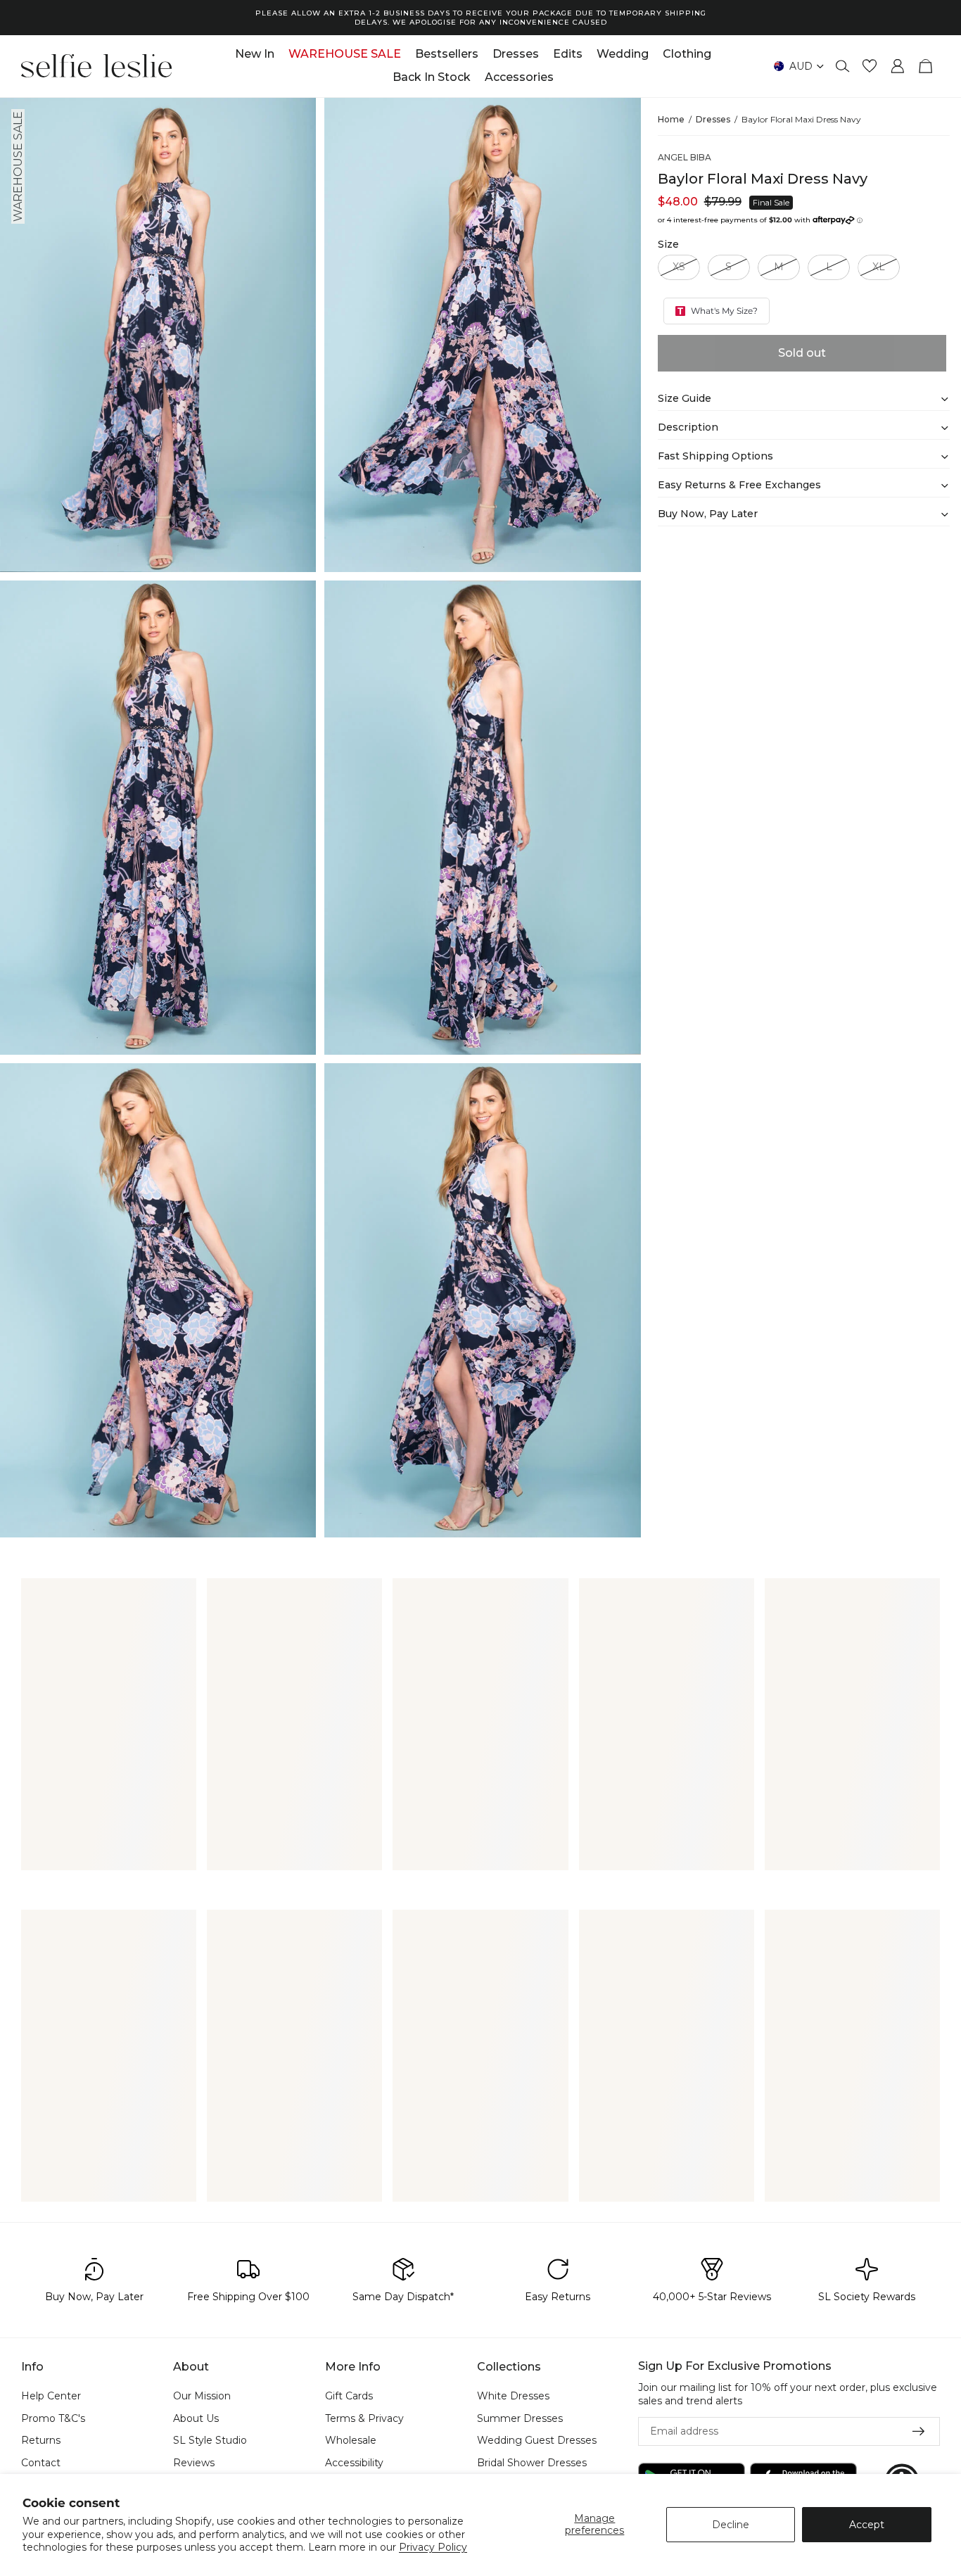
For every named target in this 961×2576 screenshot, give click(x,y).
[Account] (898, 66)
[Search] (843, 66)
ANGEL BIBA (685, 158)
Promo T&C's (53, 2418)
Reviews (194, 2463)
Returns (41, 2441)
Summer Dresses (520, 2418)
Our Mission (202, 2396)
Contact (41, 2463)
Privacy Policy (433, 2547)
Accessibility (354, 2463)
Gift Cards (349, 2396)
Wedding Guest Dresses (537, 2441)
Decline (731, 2525)
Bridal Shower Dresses (532, 2463)
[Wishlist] (870, 66)
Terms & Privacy (364, 2418)
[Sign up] (919, 2432)
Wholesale (351, 2441)
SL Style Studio (210, 2441)
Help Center (51, 2396)
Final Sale (771, 203)
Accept (867, 2525)
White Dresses (513, 2396)
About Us (196, 2418)
